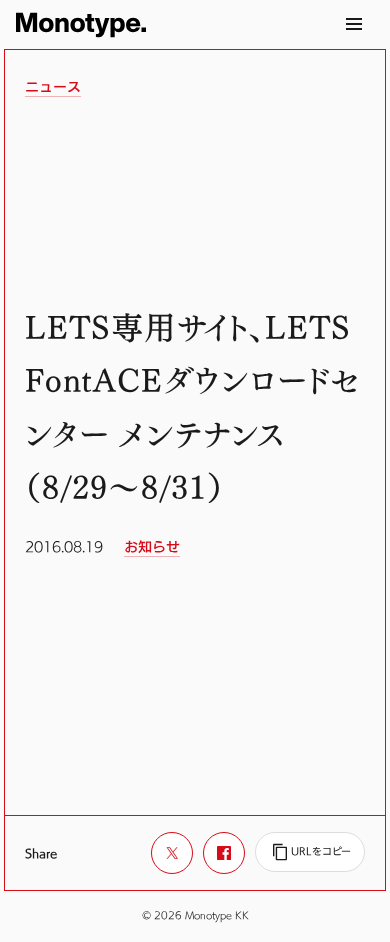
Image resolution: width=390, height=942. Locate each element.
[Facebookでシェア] (224, 853)
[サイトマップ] (354, 24)
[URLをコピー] (310, 852)
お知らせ (152, 547)
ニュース (53, 87)
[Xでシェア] (172, 853)
